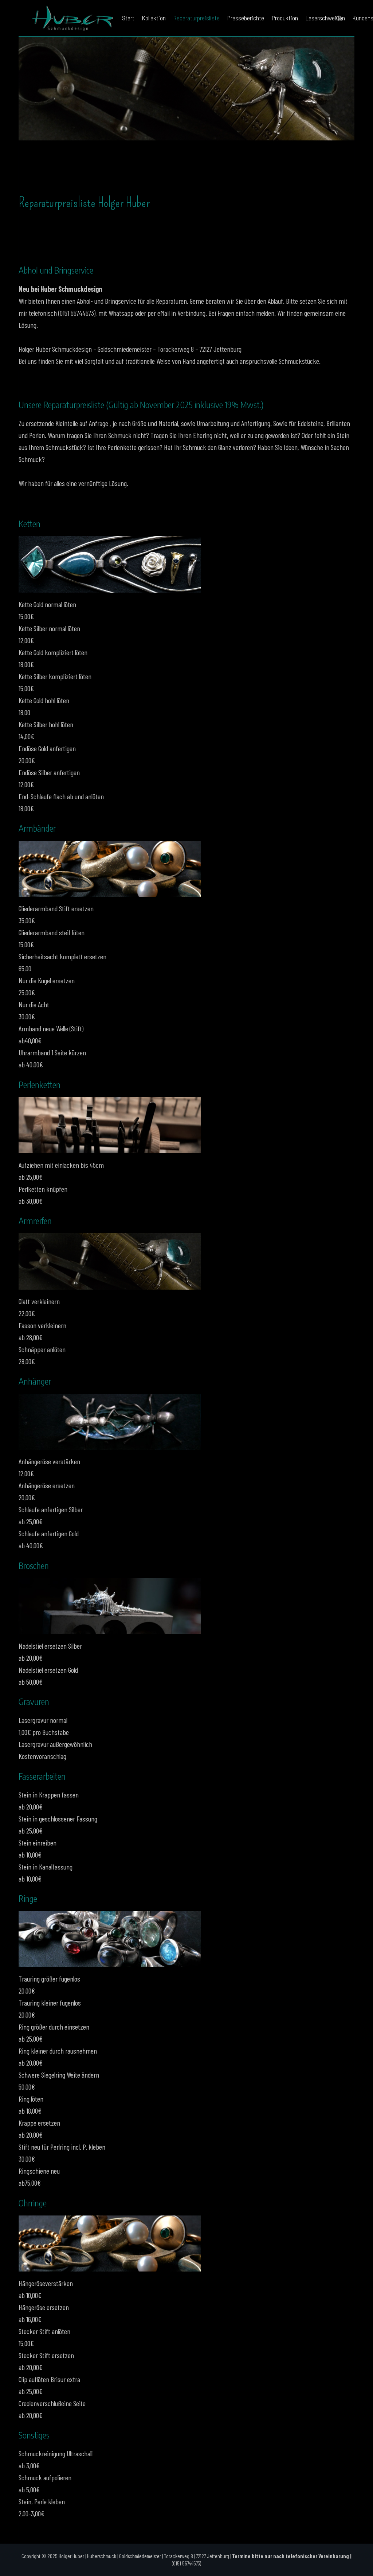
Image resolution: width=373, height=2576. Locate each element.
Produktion (285, 18)
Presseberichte (246, 18)
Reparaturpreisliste (196, 18)
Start (128, 18)
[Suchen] (339, 18)
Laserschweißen (325, 18)
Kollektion (154, 18)
